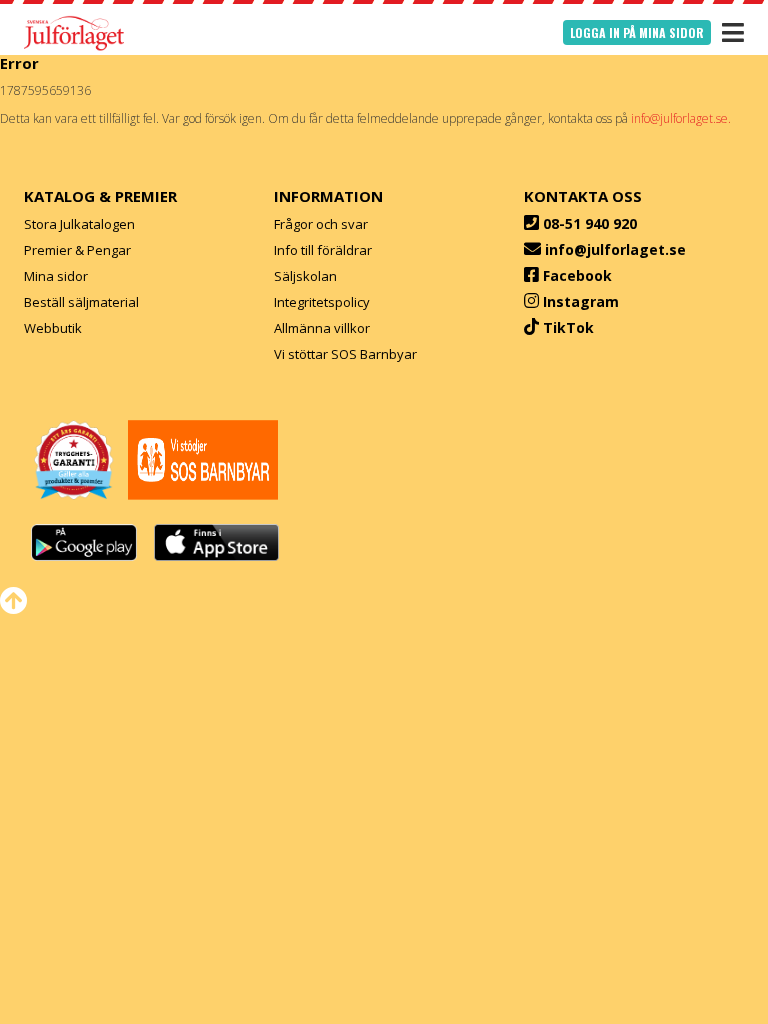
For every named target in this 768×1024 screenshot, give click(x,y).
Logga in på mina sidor (637, 32)
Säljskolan (305, 276)
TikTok (568, 327)
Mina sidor (56, 276)
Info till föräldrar (323, 250)
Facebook (577, 275)
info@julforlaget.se (615, 249)
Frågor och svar (321, 224)
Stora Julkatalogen (79, 224)
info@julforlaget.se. (681, 118)
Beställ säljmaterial (81, 302)
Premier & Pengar (77, 250)
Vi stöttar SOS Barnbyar (345, 354)
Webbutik (53, 328)
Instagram (581, 301)
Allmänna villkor (322, 328)
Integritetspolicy (322, 302)
